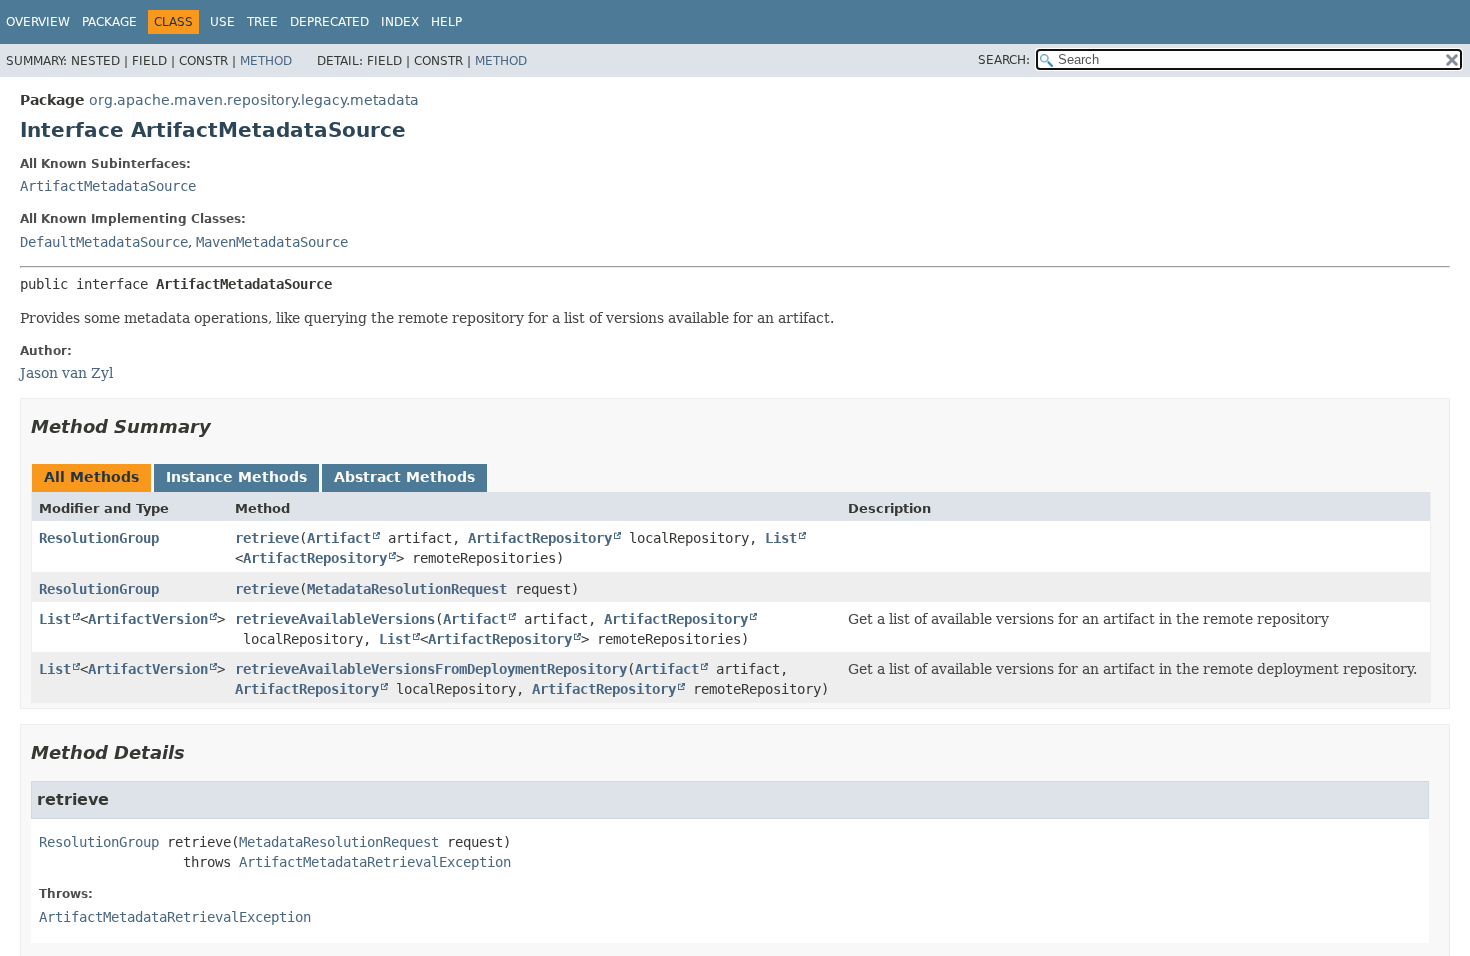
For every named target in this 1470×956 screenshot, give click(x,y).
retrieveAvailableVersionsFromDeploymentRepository (431, 669)
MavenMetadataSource (272, 242)
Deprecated (329, 22)
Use (222, 22)
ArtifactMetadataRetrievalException (375, 862)
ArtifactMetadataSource (108, 186)
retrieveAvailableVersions (335, 619)
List (781, 538)
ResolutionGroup (99, 538)
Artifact (339, 538)
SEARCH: (1004, 60)
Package (109, 22)
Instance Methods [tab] (236, 477)
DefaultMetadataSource (104, 242)
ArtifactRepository (540, 538)
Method (266, 61)
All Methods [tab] (91, 477)
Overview (38, 22)
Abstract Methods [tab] (404, 477)
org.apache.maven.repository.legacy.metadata (254, 100)
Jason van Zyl (66, 373)
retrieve (267, 538)
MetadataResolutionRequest (407, 589)
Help (446, 22)
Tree (262, 22)
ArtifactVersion (148, 619)
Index (400, 22)
